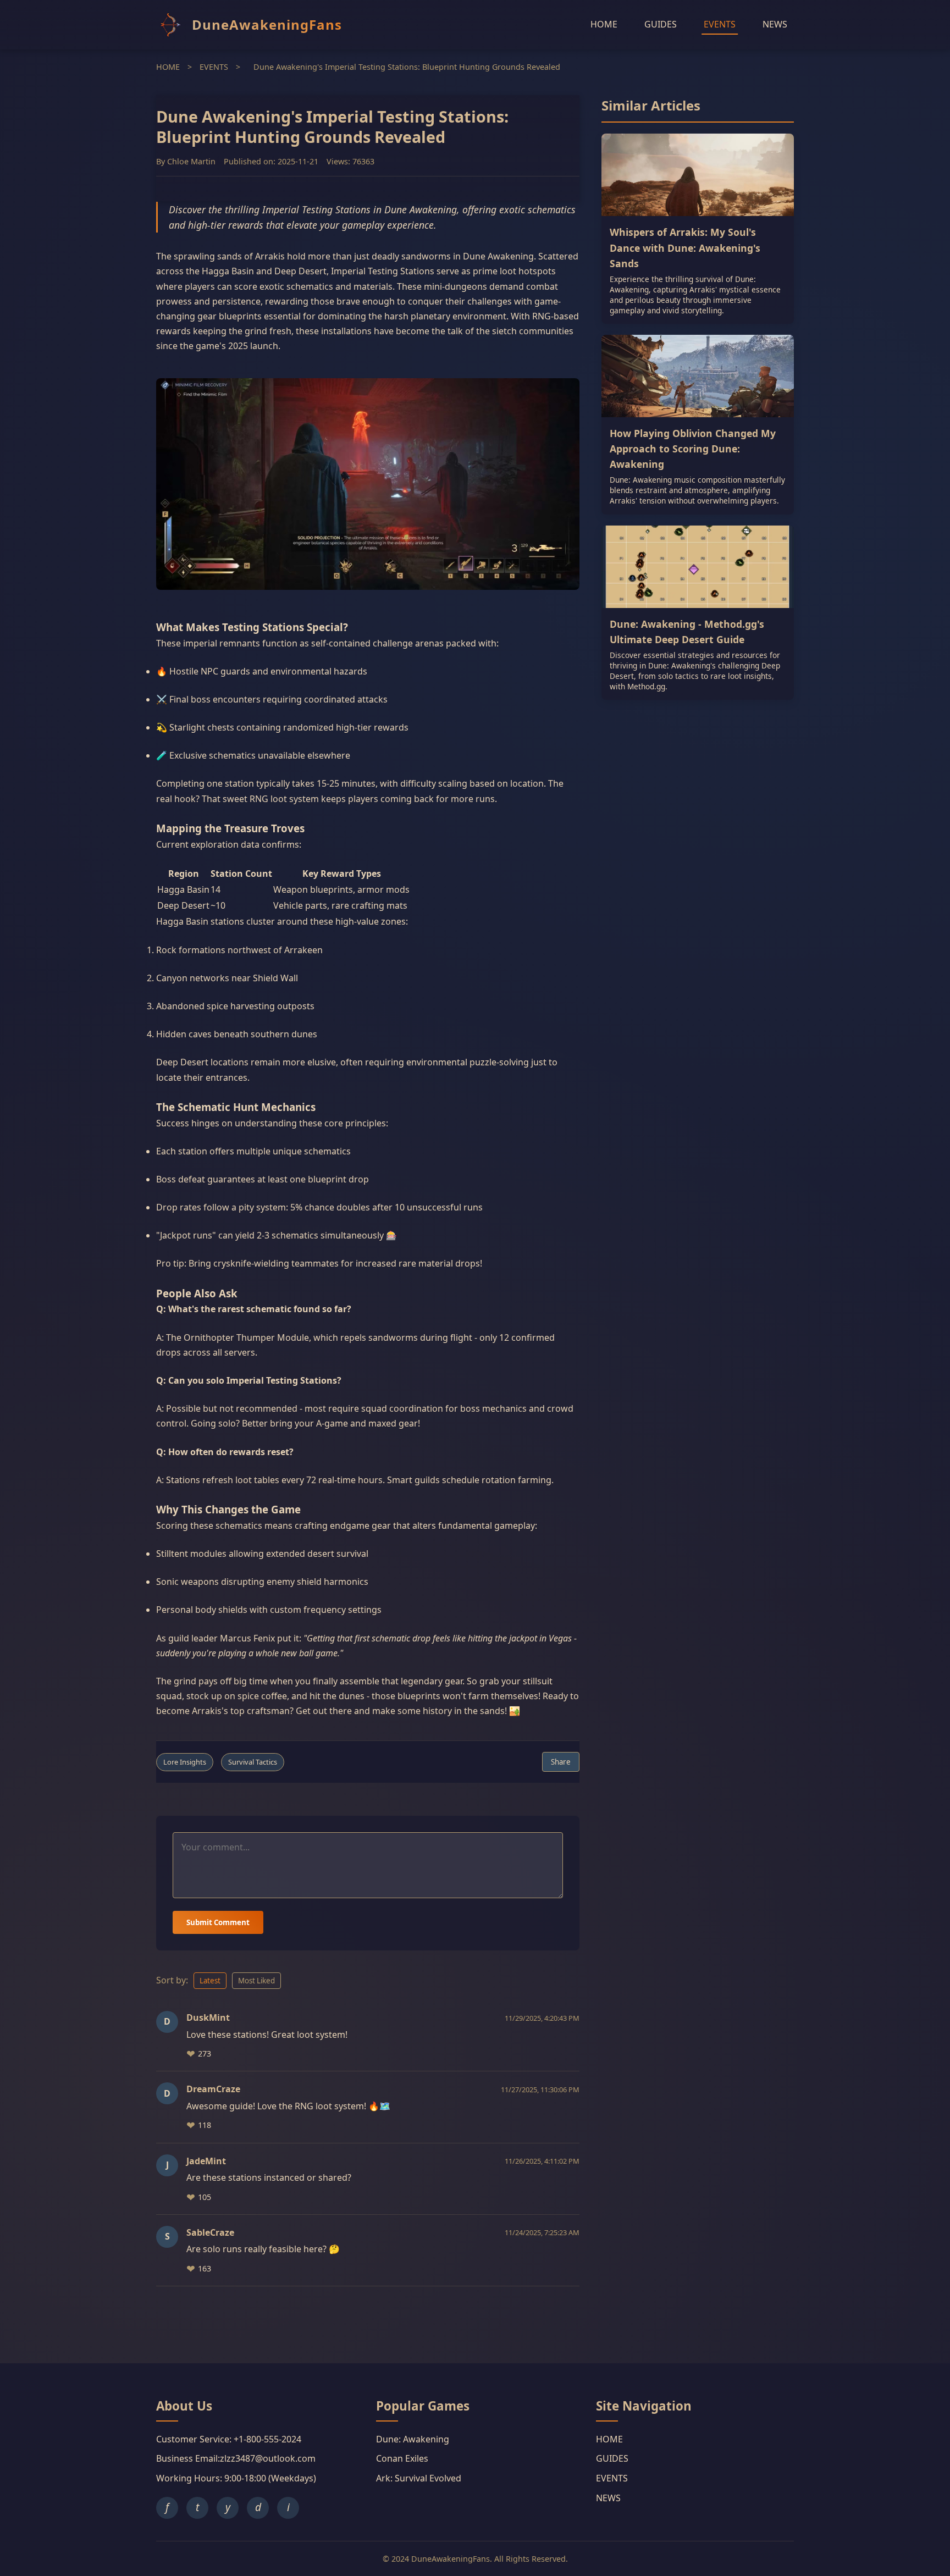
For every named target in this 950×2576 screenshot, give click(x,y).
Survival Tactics (253, 1762)
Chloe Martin (191, 162)
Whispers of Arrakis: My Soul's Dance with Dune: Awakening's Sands (685, 247)
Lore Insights (185, 1762)
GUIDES (661, 24)
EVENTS (720, 24)
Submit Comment (218, 1922)
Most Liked (256, 1981)
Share (561, 1762)
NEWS (775, 24)
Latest (210, 1981)
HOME (604, 24)
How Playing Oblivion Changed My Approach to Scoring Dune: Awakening (693, 449)
